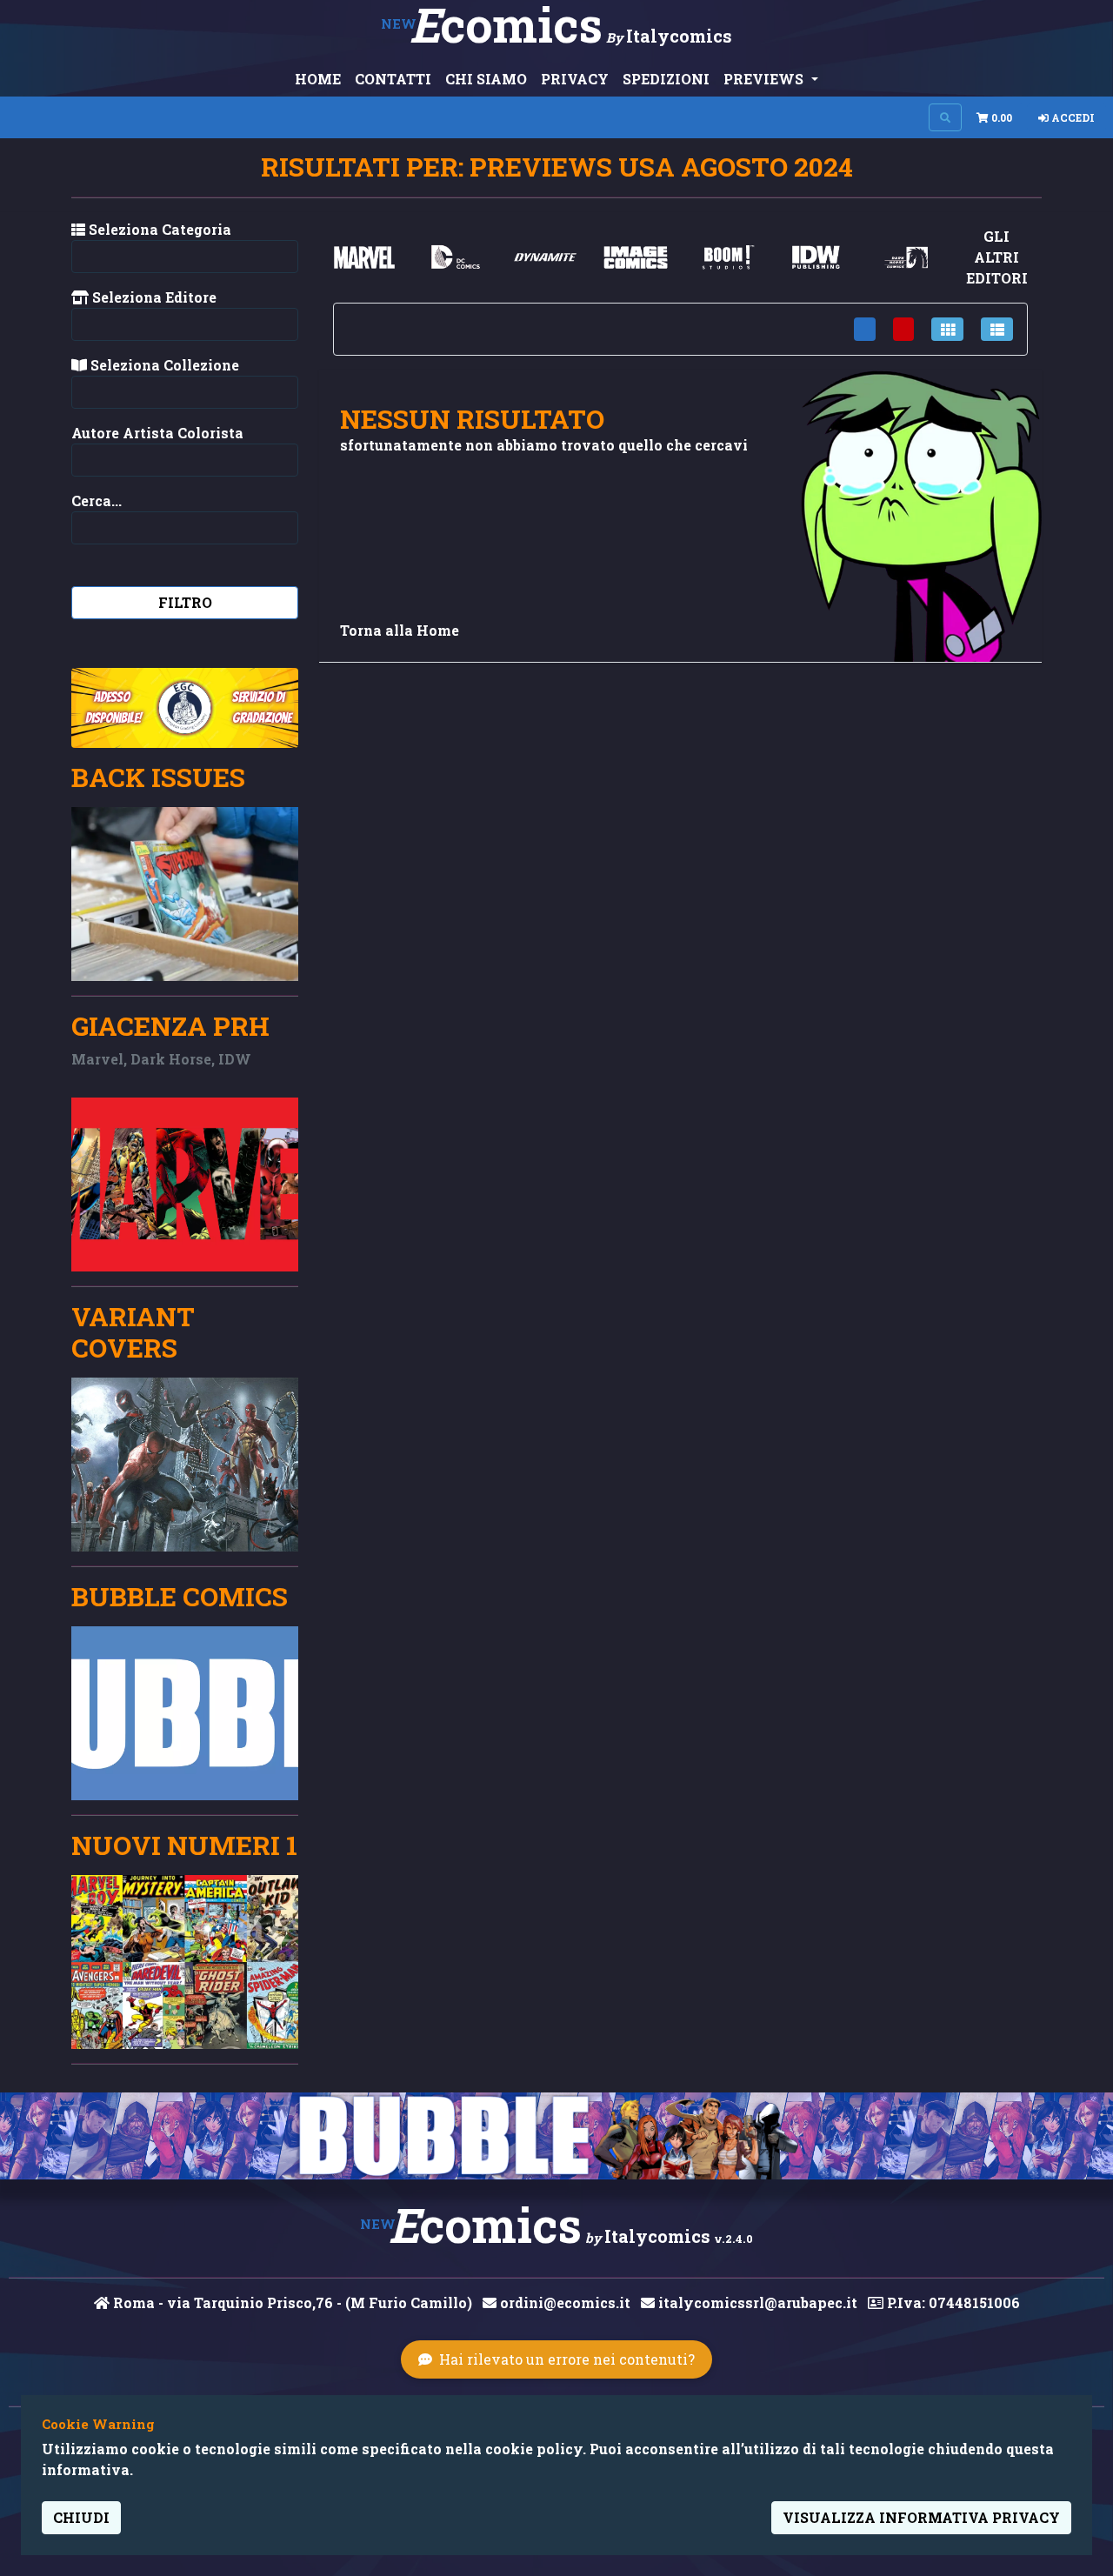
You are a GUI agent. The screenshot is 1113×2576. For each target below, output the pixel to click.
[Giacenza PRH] (185, 1185)
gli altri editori (997, 257)
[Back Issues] (185, 894)
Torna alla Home (400, 630)
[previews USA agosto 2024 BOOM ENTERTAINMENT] (726, 257)
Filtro (185, 602)
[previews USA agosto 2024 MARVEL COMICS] (364, 257)
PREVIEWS (765, 79)
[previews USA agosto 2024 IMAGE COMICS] (636, 257)
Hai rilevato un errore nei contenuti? (567, 2359)
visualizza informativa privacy (921, 2517)
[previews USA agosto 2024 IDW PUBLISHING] (816, 257)
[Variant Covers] (185, 1465)
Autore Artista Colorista (157, 433)
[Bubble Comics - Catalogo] (556, 2136)
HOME (318, 79)
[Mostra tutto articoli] (865, 329)
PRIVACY (575, 79)
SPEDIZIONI (666, 79)
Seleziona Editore (153, 297)
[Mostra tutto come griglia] (947, 329)
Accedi (1072, 117)
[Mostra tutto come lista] (997, 329)
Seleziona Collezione (163, 365)
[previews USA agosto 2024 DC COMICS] (455, 257)
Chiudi (81, 2517)
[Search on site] (945, 117)
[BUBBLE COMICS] (185, 1713)
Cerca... (97, 501)
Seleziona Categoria (158, 229)
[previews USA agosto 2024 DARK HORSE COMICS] (906, 257)
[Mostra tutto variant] (904, 329)
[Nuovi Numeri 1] (185, 1962)
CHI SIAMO (486, 79)
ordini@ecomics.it (563, 2302)
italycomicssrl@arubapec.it (756, 2302)
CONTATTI (393, 79)
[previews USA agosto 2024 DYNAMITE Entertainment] (545, 257)
